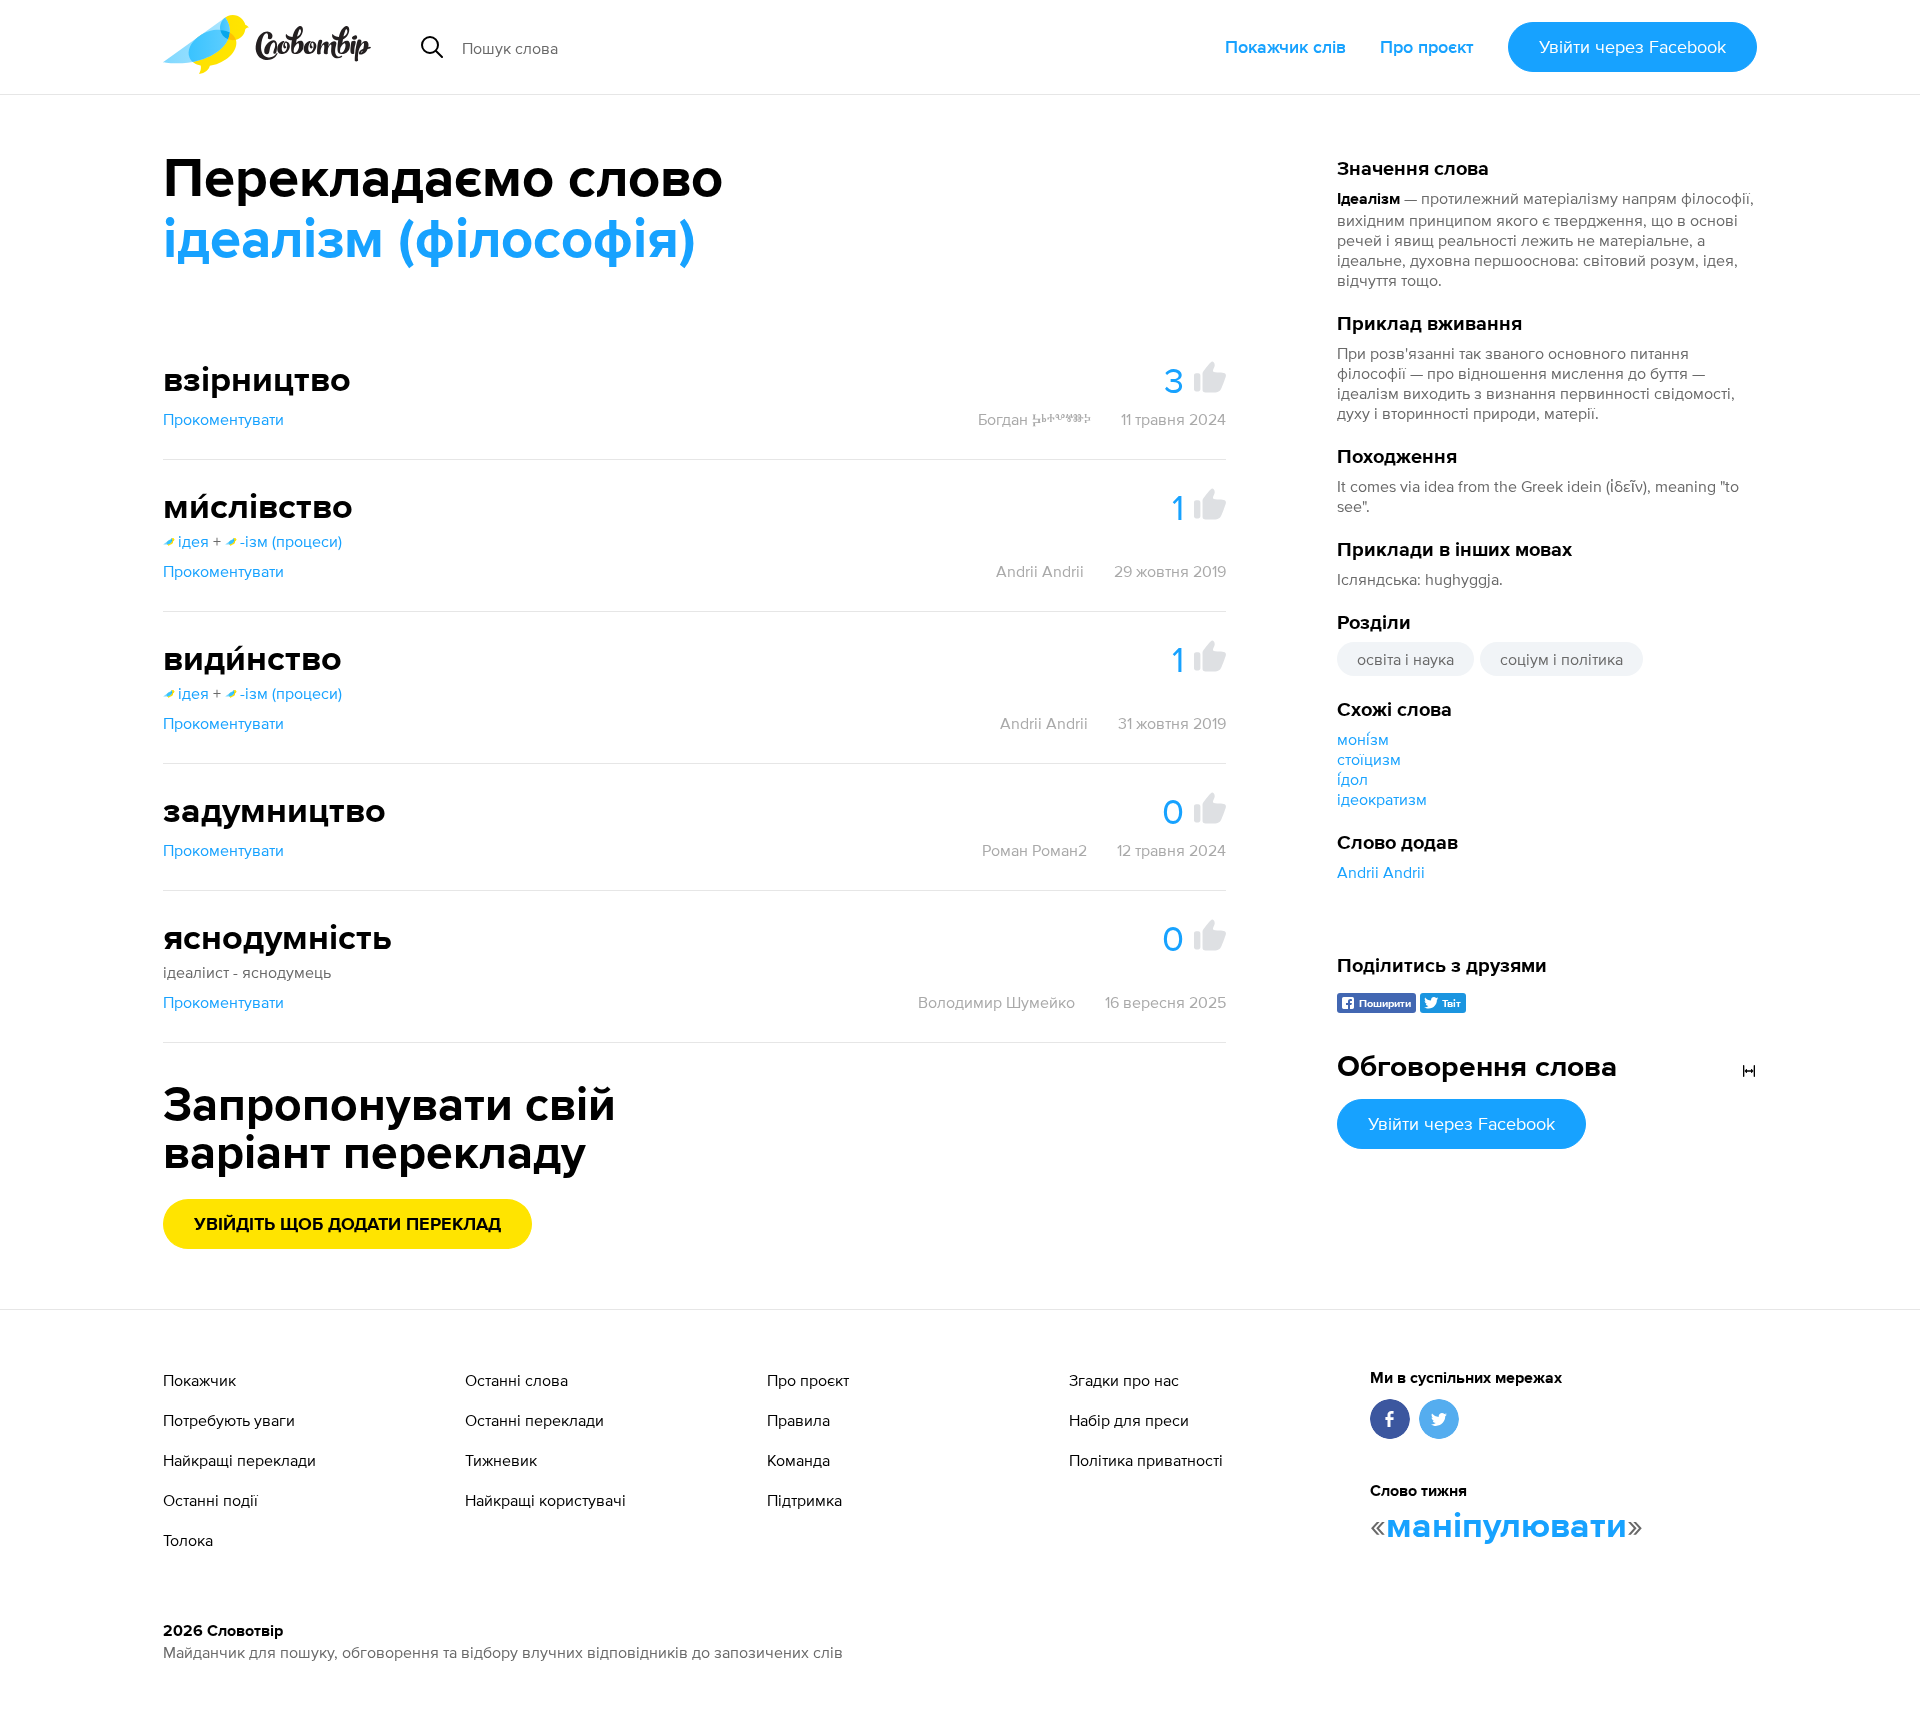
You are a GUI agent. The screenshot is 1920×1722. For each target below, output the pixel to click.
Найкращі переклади (239, 1460)
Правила (798, 1420)
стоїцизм (1369, 759)
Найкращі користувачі (545, 1500)
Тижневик (501, 1460)
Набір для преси (1129, 1420)
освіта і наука (1405, 659)
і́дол (1352, 779)
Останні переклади (534, 1420)
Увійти (1632, 46)
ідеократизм (1382, 799)
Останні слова (516, 1380)
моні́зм (1363, 739)
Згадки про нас (1124, 1380)
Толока (188, 1540)
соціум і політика (1561, 659)
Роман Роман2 (1034, 850)
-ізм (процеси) (291, 541)
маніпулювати (1506, 1527)
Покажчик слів (1285, 46)
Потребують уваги (229, 1420)
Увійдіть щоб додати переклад (347, 1225)
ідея (193, 541)
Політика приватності (1146, 1460)
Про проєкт (1427, 46)
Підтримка (804, 1500)
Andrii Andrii (1381, 872)
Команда (798, 1460)
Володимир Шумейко (996, 1002)
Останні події (210, 1500)
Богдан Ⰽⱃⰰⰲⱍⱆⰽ (1034, 419)
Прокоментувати (223, 419)
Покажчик (199, 1380)
